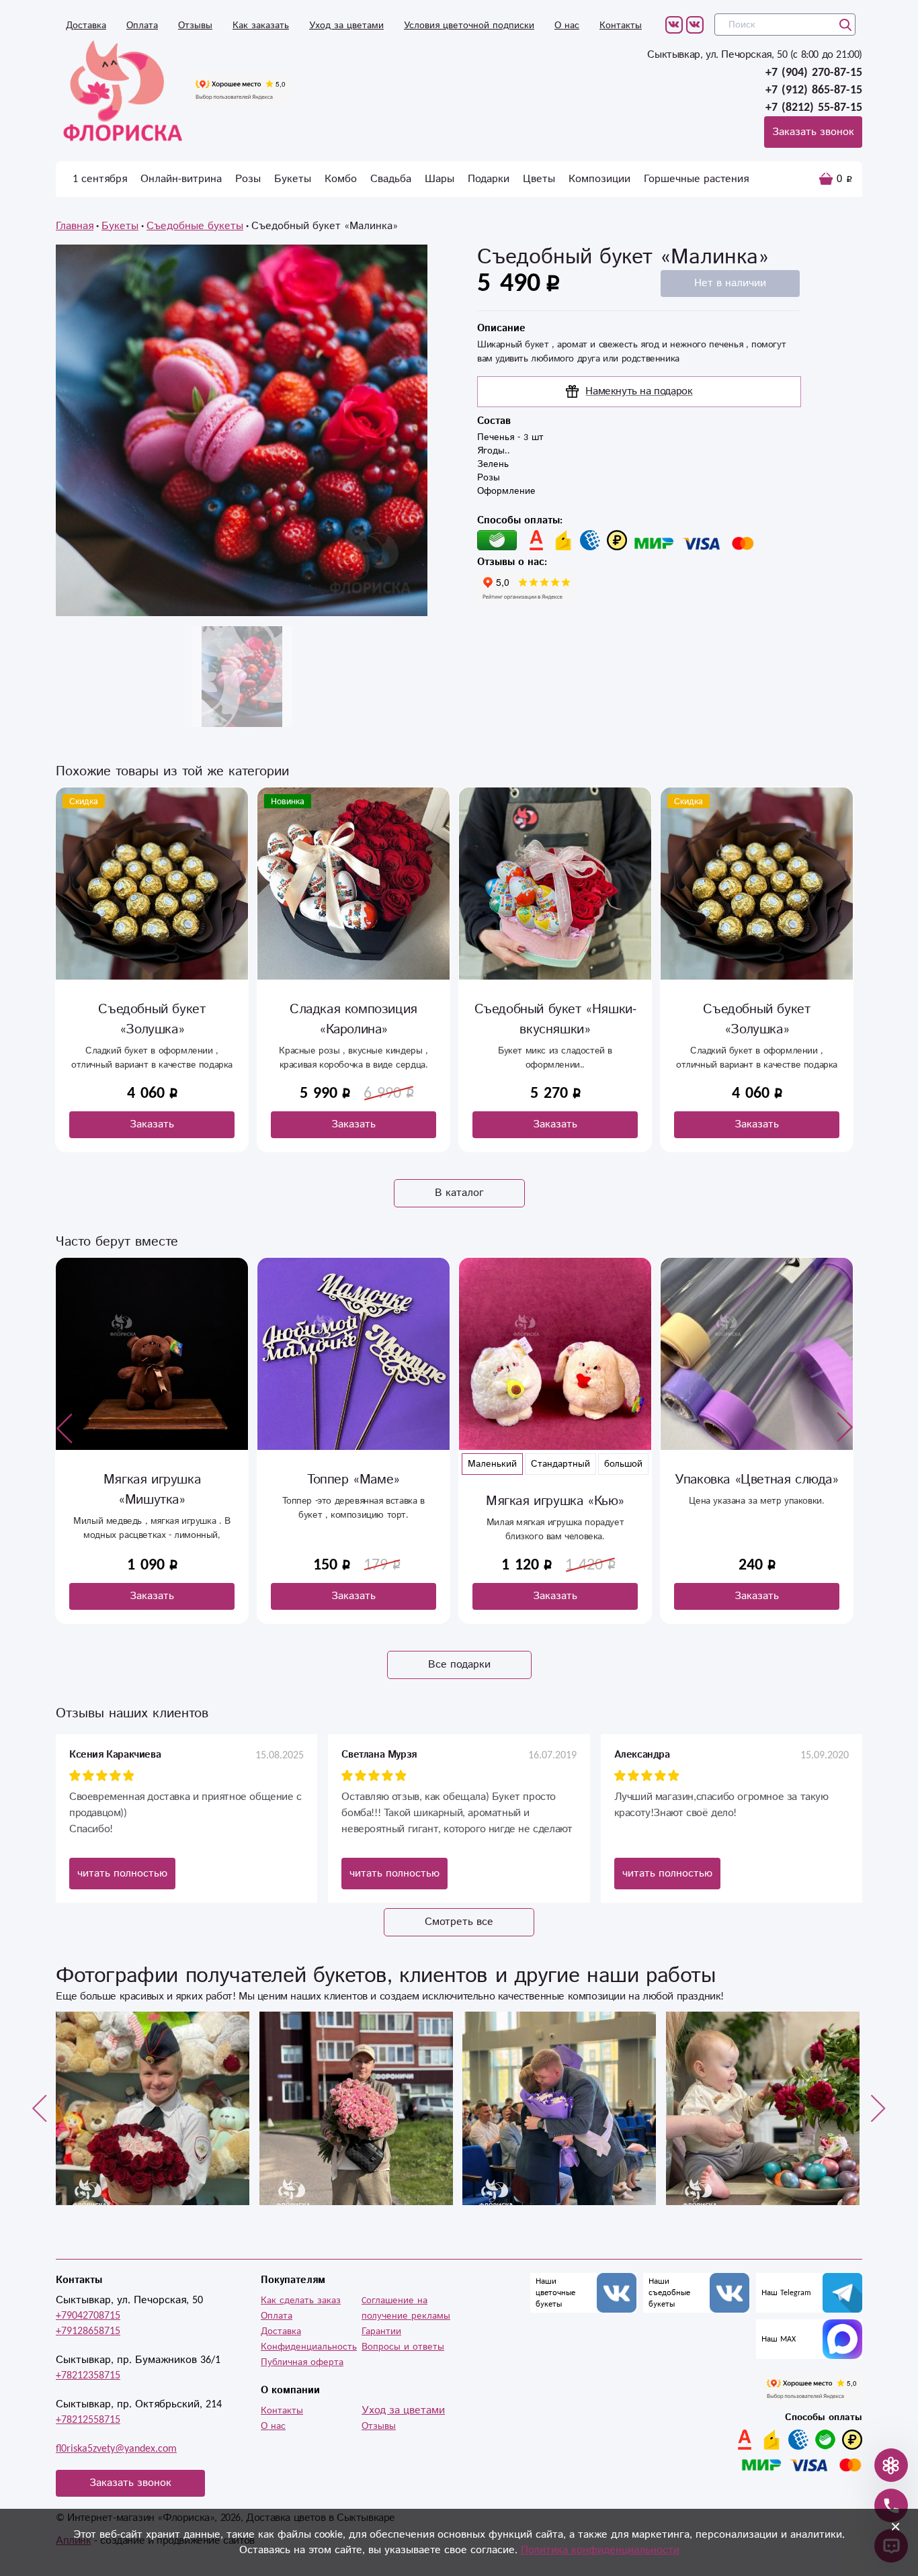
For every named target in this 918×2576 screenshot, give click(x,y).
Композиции (599, 179)
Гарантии (381, 2331)
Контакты (621, 26)
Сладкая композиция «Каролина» (152, 1020)
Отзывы (195, 26)
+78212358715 (88, 2375)
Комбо (341, 179)
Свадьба (391, 179)
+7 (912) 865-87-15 (814, 90)
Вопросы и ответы (403, 2347)
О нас (567, 26)
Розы (248, 179)
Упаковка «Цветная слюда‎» (555, 1480)
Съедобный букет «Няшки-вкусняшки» (354, 1020)
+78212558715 (88, 2420)
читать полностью (122, 1874)
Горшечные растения (696, 179)
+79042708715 (88, 2316)
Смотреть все (459, 1922)
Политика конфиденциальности (600, 2550)
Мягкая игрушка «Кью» (353, 1501)
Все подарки (459, 1665)
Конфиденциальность (309, 2347)
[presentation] (65, 1428)
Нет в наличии (730, 283)
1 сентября (100, 179)
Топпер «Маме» (152, 1480)
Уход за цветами (346, 26)
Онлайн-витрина (181, 179)
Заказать (152, 1124)
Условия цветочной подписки (469, 26)
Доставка (86, 26)
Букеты (293, 179)
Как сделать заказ (301, 2301)
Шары (440, 179)
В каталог (459, 1193)
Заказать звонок (813, 132)
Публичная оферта (302, 2362)
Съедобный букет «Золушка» (555, 1020)
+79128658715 (88, 2331)
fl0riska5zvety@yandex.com (116, 2449)
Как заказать (261, 26)
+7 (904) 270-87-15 (814, 73)
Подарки (489, 179)
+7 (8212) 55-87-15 (814, 108)
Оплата (142, 26)
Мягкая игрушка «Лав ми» (757, 1480)
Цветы (539, 179)
